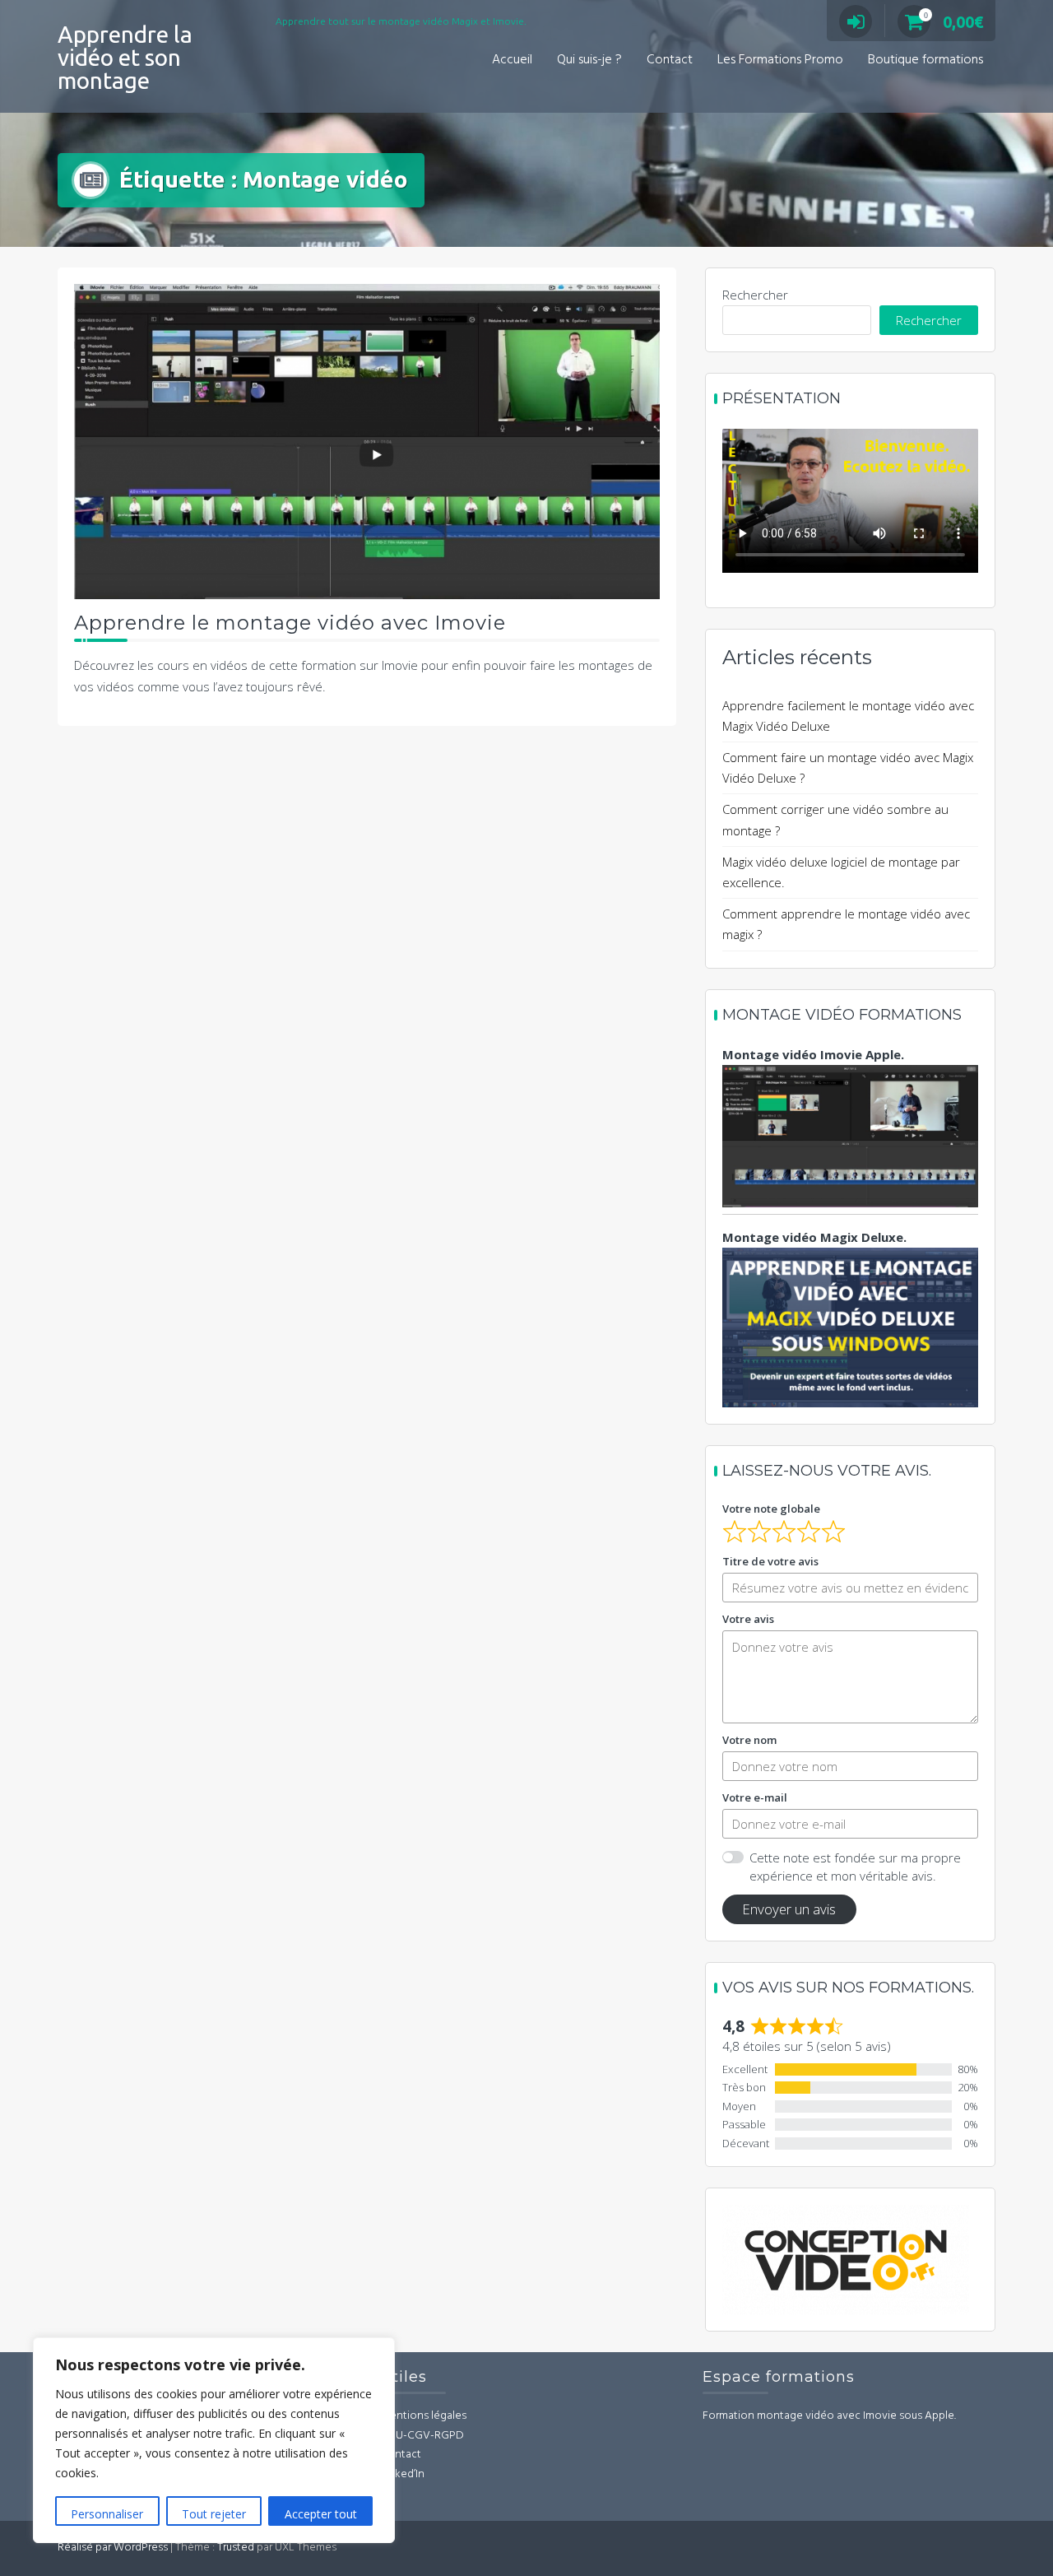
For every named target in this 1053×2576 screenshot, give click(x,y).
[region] (214, 2440)
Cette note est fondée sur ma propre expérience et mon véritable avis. (855, 1867)
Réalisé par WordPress (113, 2548)
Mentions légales (423, 2416)
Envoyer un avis (789, 1909)
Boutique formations (925, 60)
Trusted (236, 2548)
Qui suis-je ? (589, 60)
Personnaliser (107, 2514)
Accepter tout (321, 2514)
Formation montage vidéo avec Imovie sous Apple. (829, 2416)
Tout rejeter (214, 2514)
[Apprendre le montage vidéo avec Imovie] (367, 439)
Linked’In (402, 2474)
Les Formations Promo (780, 60)
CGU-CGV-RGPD (422, 2436)
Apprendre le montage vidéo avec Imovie (290, 623)
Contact (670, 60)
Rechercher (755, 295)
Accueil (512, 60)
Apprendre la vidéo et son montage (125, 57)
